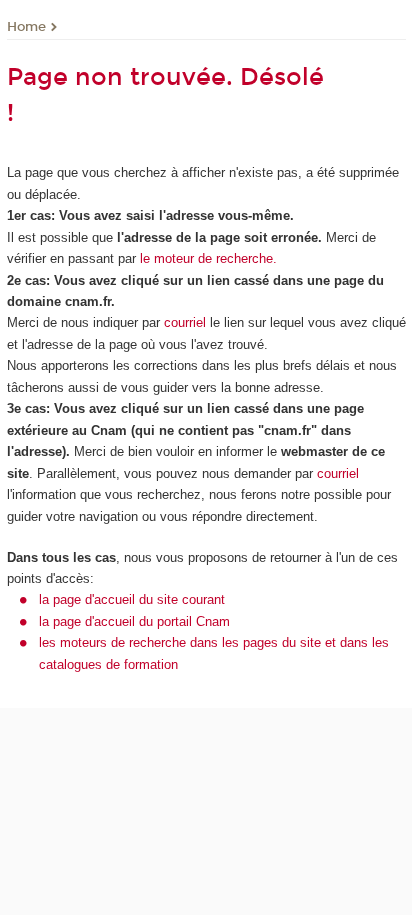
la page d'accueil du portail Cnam (134, 621)
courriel (185, 322)
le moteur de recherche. (206, 258)
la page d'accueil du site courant (132, 599)
